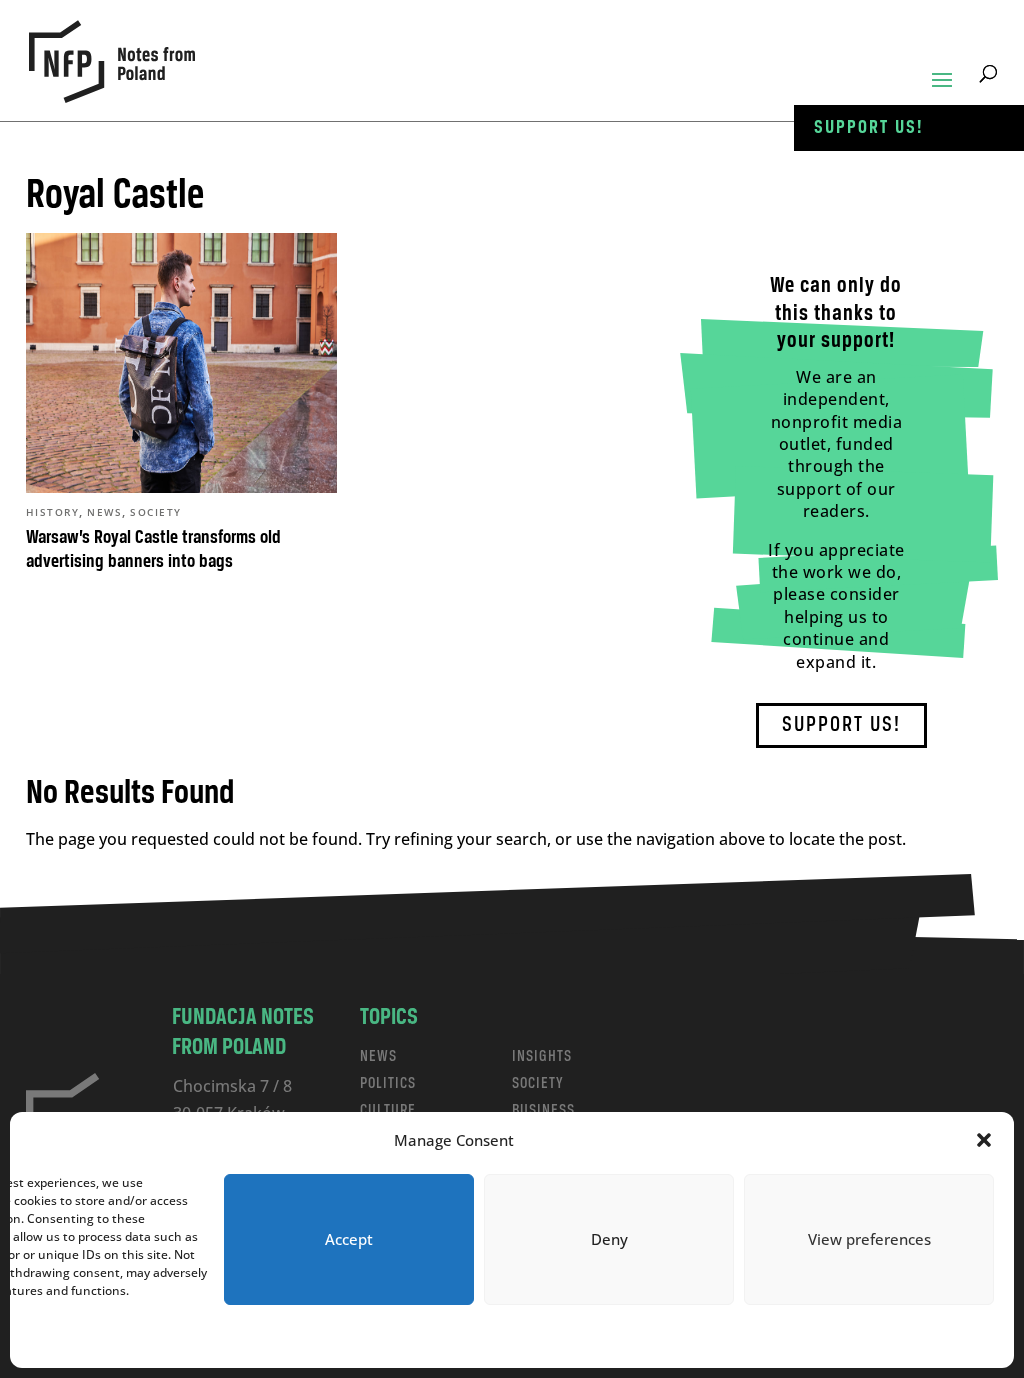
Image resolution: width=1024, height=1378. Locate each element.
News (104, 512)
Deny (609, 1239)
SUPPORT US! (841, 725)
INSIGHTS (542, 1056)
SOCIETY (538, 1083)
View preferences (869, 1239)
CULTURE (388, 1110)
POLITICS (388, 1083)
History (53, 512)
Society (156, 512)
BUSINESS (543, 1110)
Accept (349, 1239)
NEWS (378, 1056)
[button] (984, 1140)
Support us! (869, 128)
